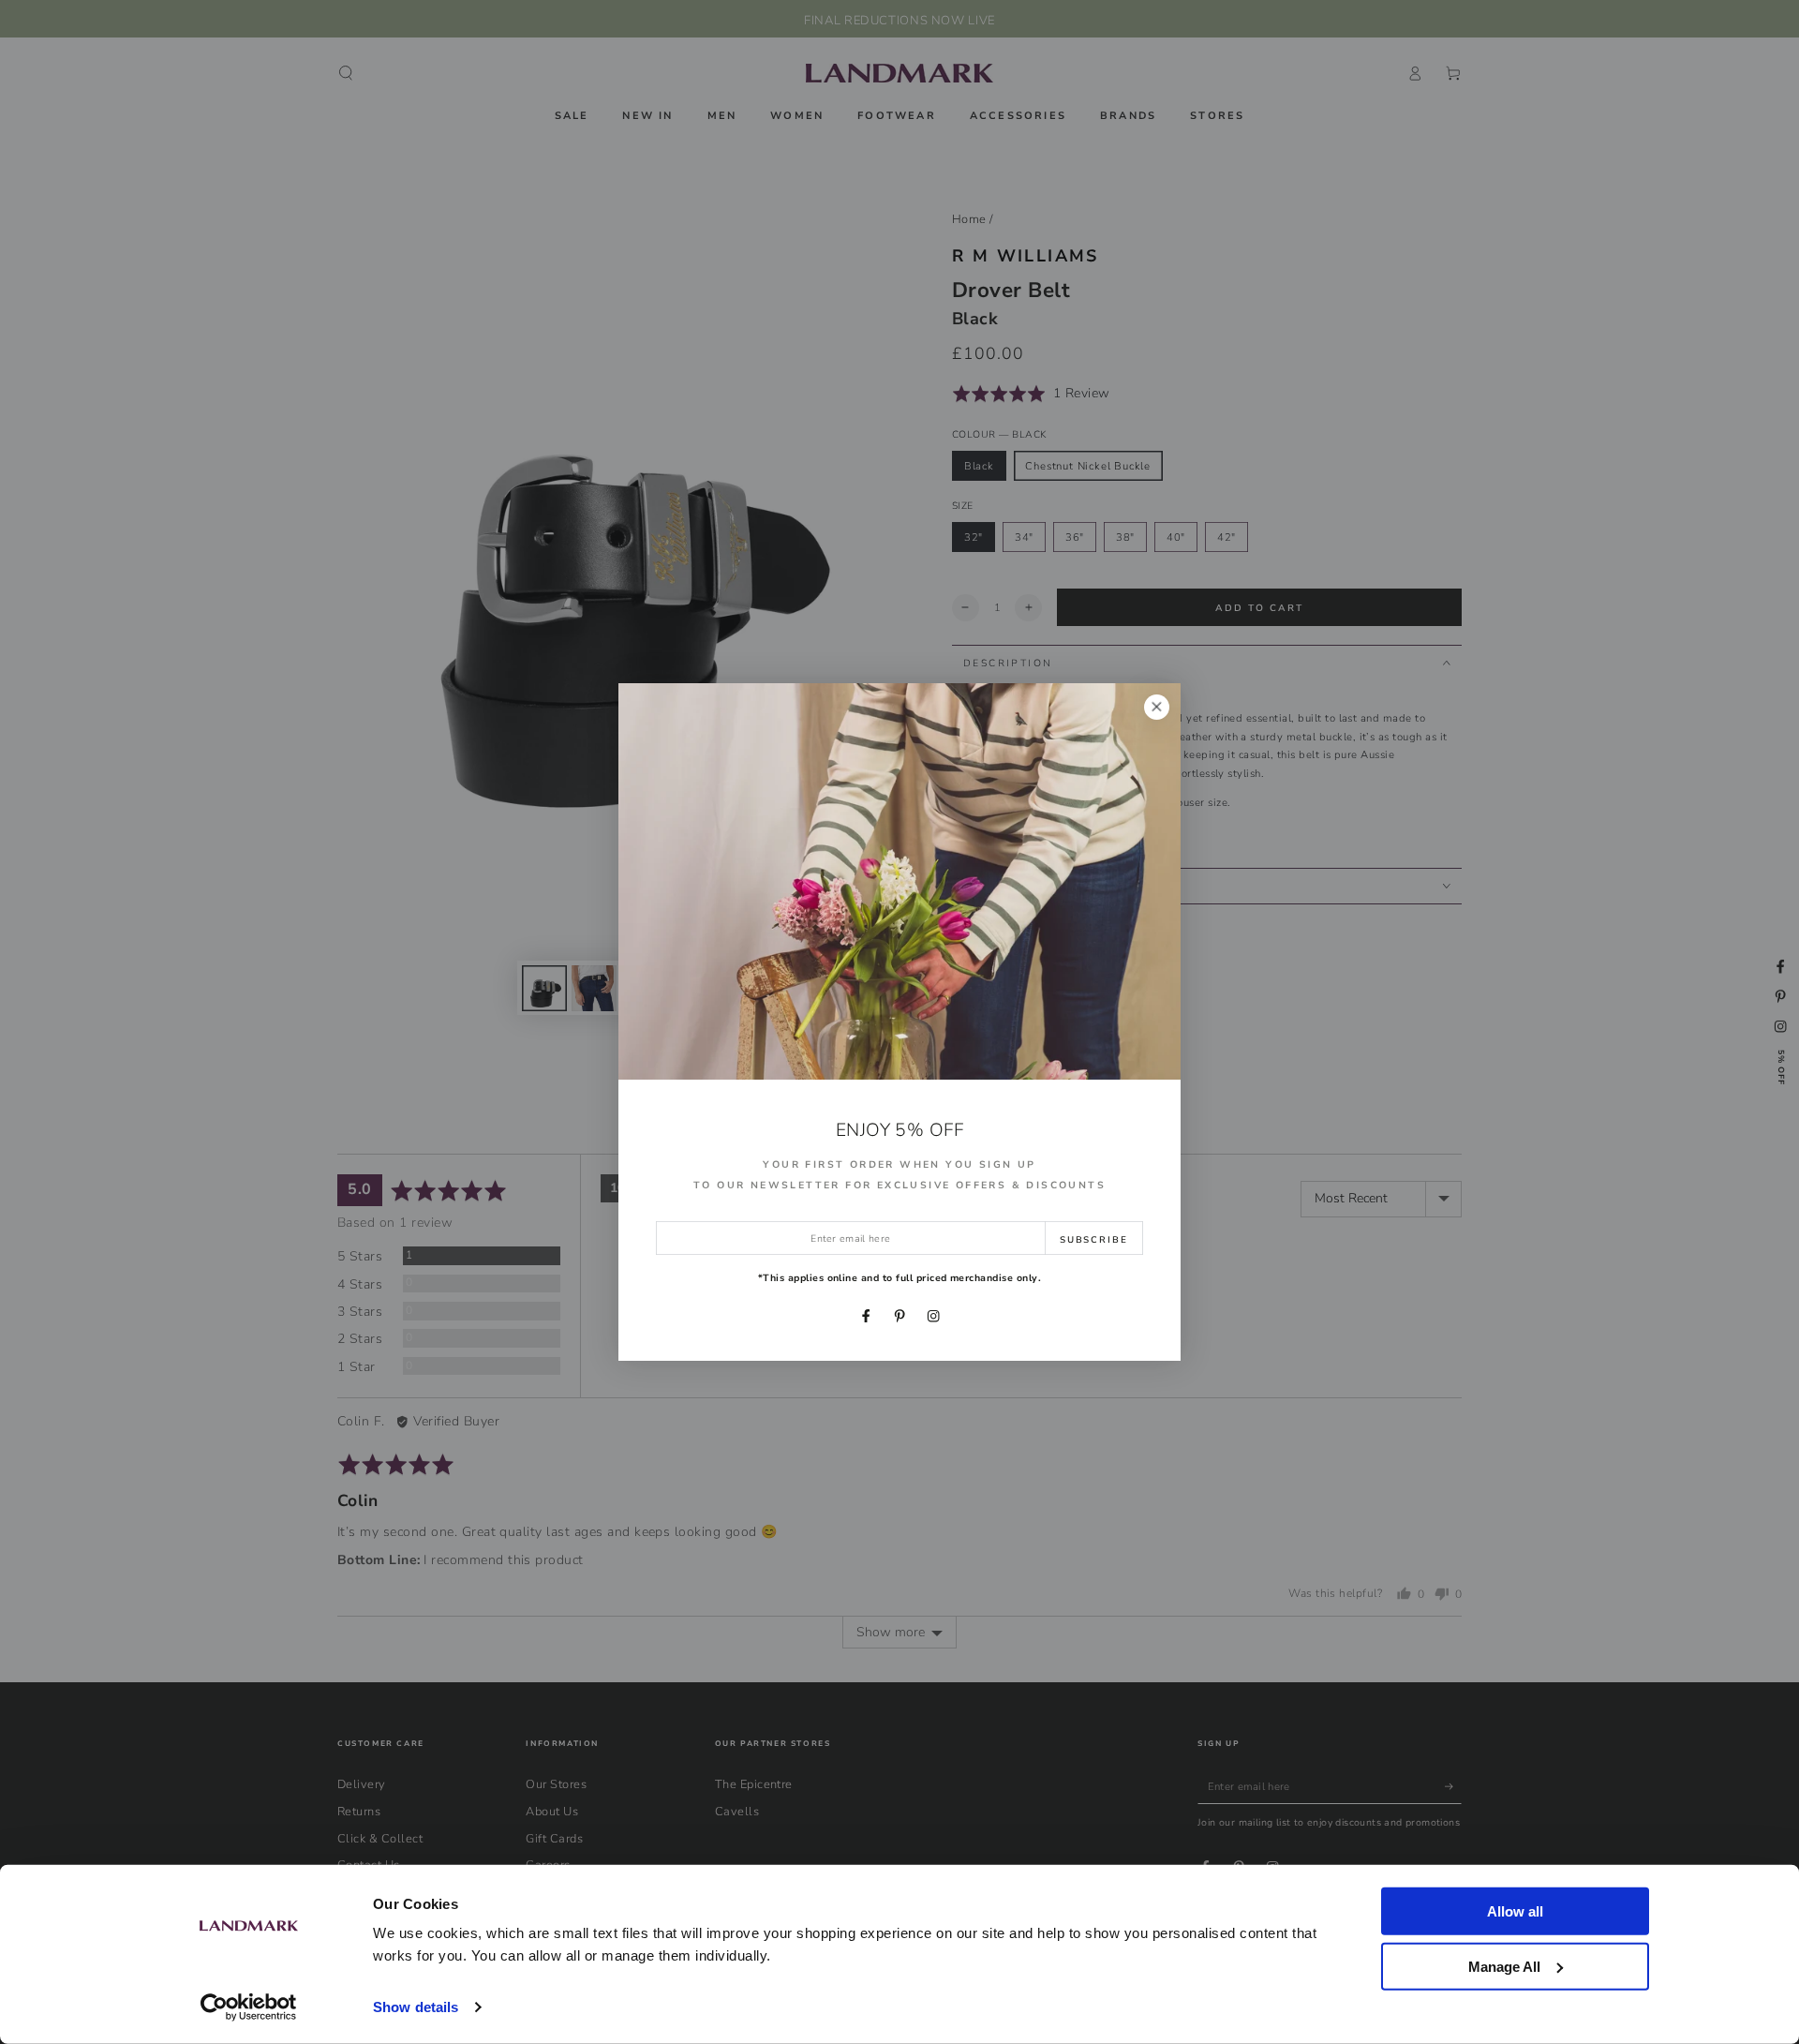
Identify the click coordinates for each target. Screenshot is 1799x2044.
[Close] (1157, 707)
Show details (416, 2007)
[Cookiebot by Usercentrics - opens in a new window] (249, 2007)
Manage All (1504, 1966)
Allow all (1515, 1911)
